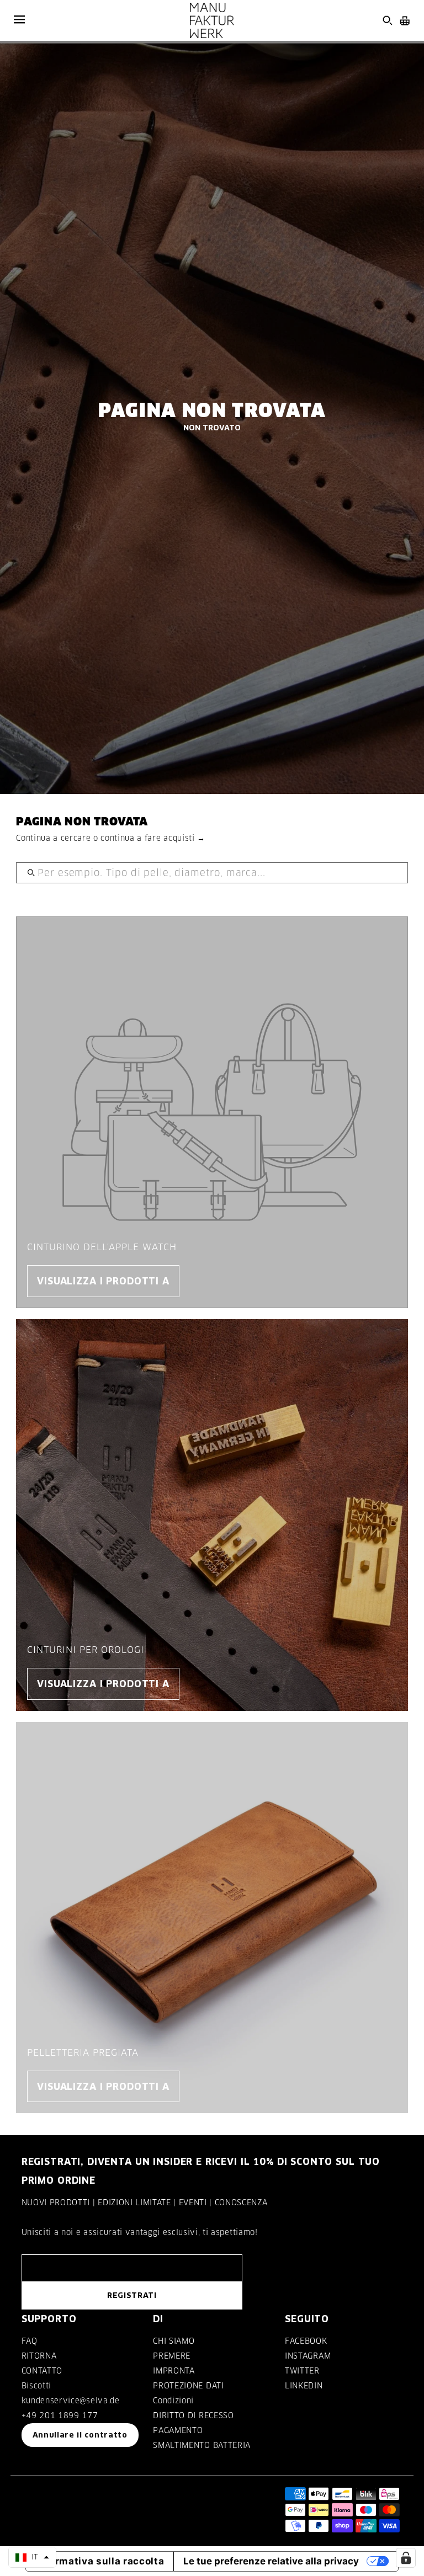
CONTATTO (42, 2371)
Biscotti (36, 2386)
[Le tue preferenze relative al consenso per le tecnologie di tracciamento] (406, 2558)
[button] (32, 2557)
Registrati (132, 2295)
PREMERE (172, 2356)
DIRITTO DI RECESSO (193, 2415)
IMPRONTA (174, 2371)
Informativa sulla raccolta (100, 2561)
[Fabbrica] (212, 20)
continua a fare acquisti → (153, 838)
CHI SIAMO (174, 2341)
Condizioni (173, 2401)
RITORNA (39, 2356)
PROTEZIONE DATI (188, 2386)
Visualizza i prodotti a (103, 1281)
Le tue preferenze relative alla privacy (271, 2561)
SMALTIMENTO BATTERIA (202, 2445)
